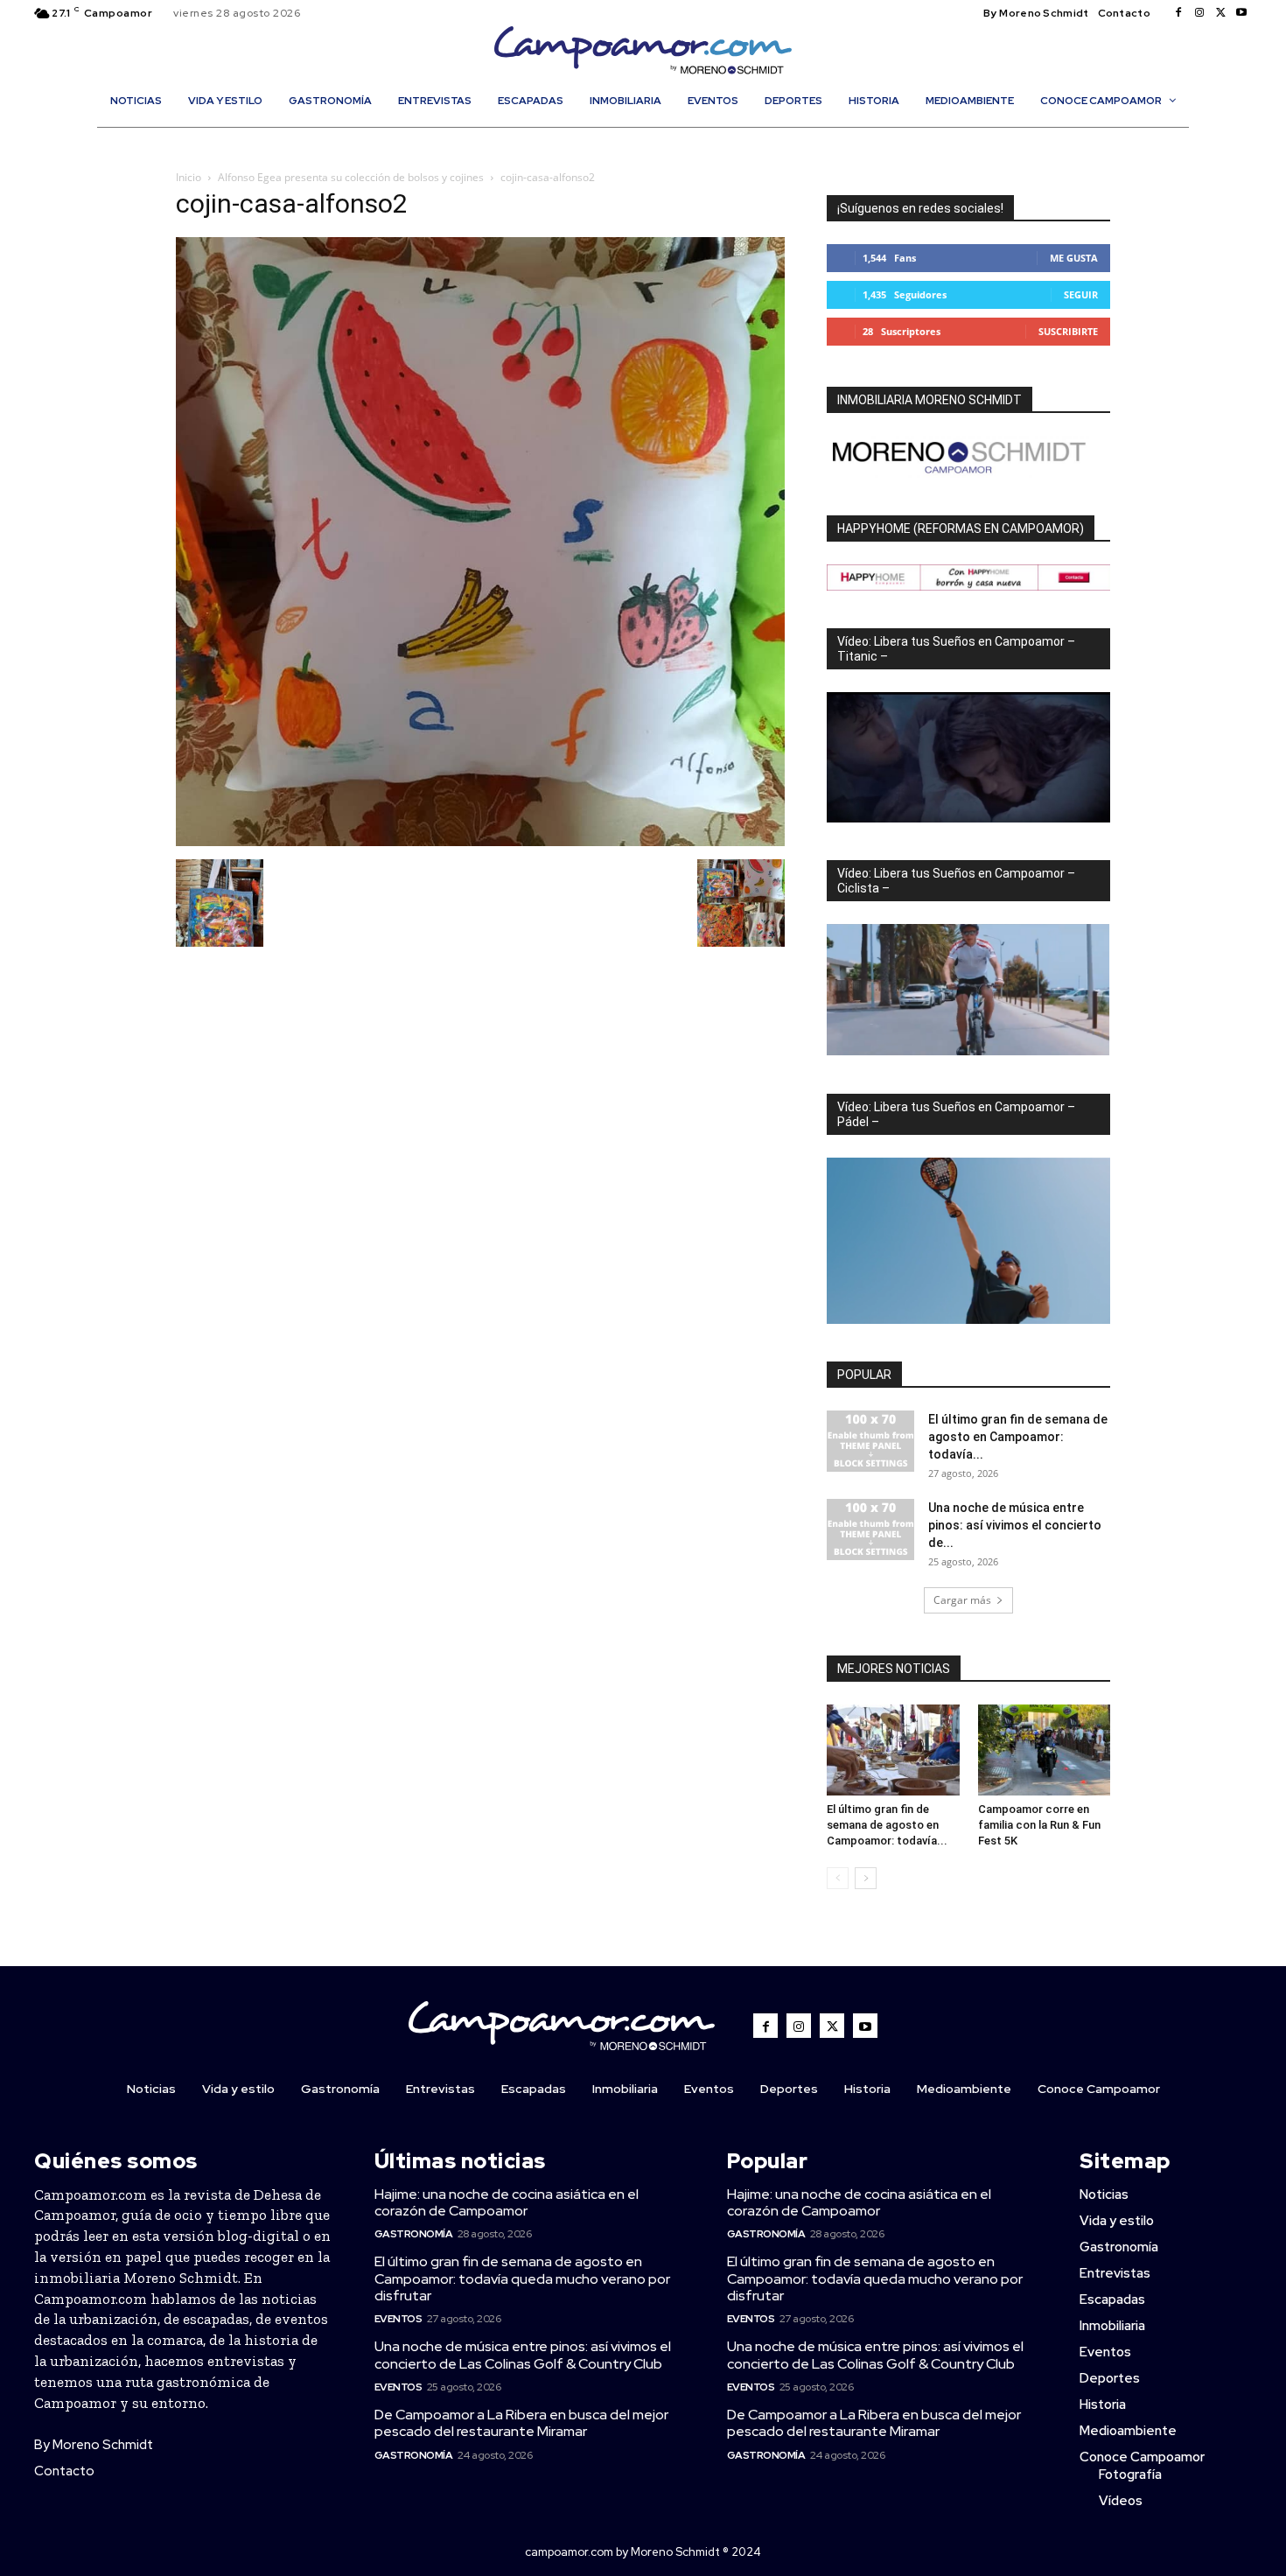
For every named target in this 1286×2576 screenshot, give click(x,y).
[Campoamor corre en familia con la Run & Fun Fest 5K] (1045, 1750)
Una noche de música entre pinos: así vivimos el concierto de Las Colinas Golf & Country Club (523, 2355)
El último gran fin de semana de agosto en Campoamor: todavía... (1018, 1437)
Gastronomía (414, 2234)
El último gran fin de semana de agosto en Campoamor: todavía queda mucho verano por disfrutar (522, 2278)
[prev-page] (838, 1878)
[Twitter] (1220, 13)
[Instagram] (1199, 13)
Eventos (398, 2319)
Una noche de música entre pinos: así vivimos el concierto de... (1015, 1525)
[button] (652, 138)
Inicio (189, 177)
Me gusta (1074, 258)
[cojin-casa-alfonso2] (480, 841)
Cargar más (962, 1600)
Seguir (1081, 294)
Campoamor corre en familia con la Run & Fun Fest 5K (1039, 1825)
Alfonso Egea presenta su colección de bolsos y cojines (351, 177)
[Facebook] (1178, 13)
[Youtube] (1241, 13)
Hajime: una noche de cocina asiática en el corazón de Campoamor (507, 2202)
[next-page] (866, 1878)
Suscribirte (1068, 331)
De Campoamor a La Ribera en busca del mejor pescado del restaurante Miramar (521, 2423)
